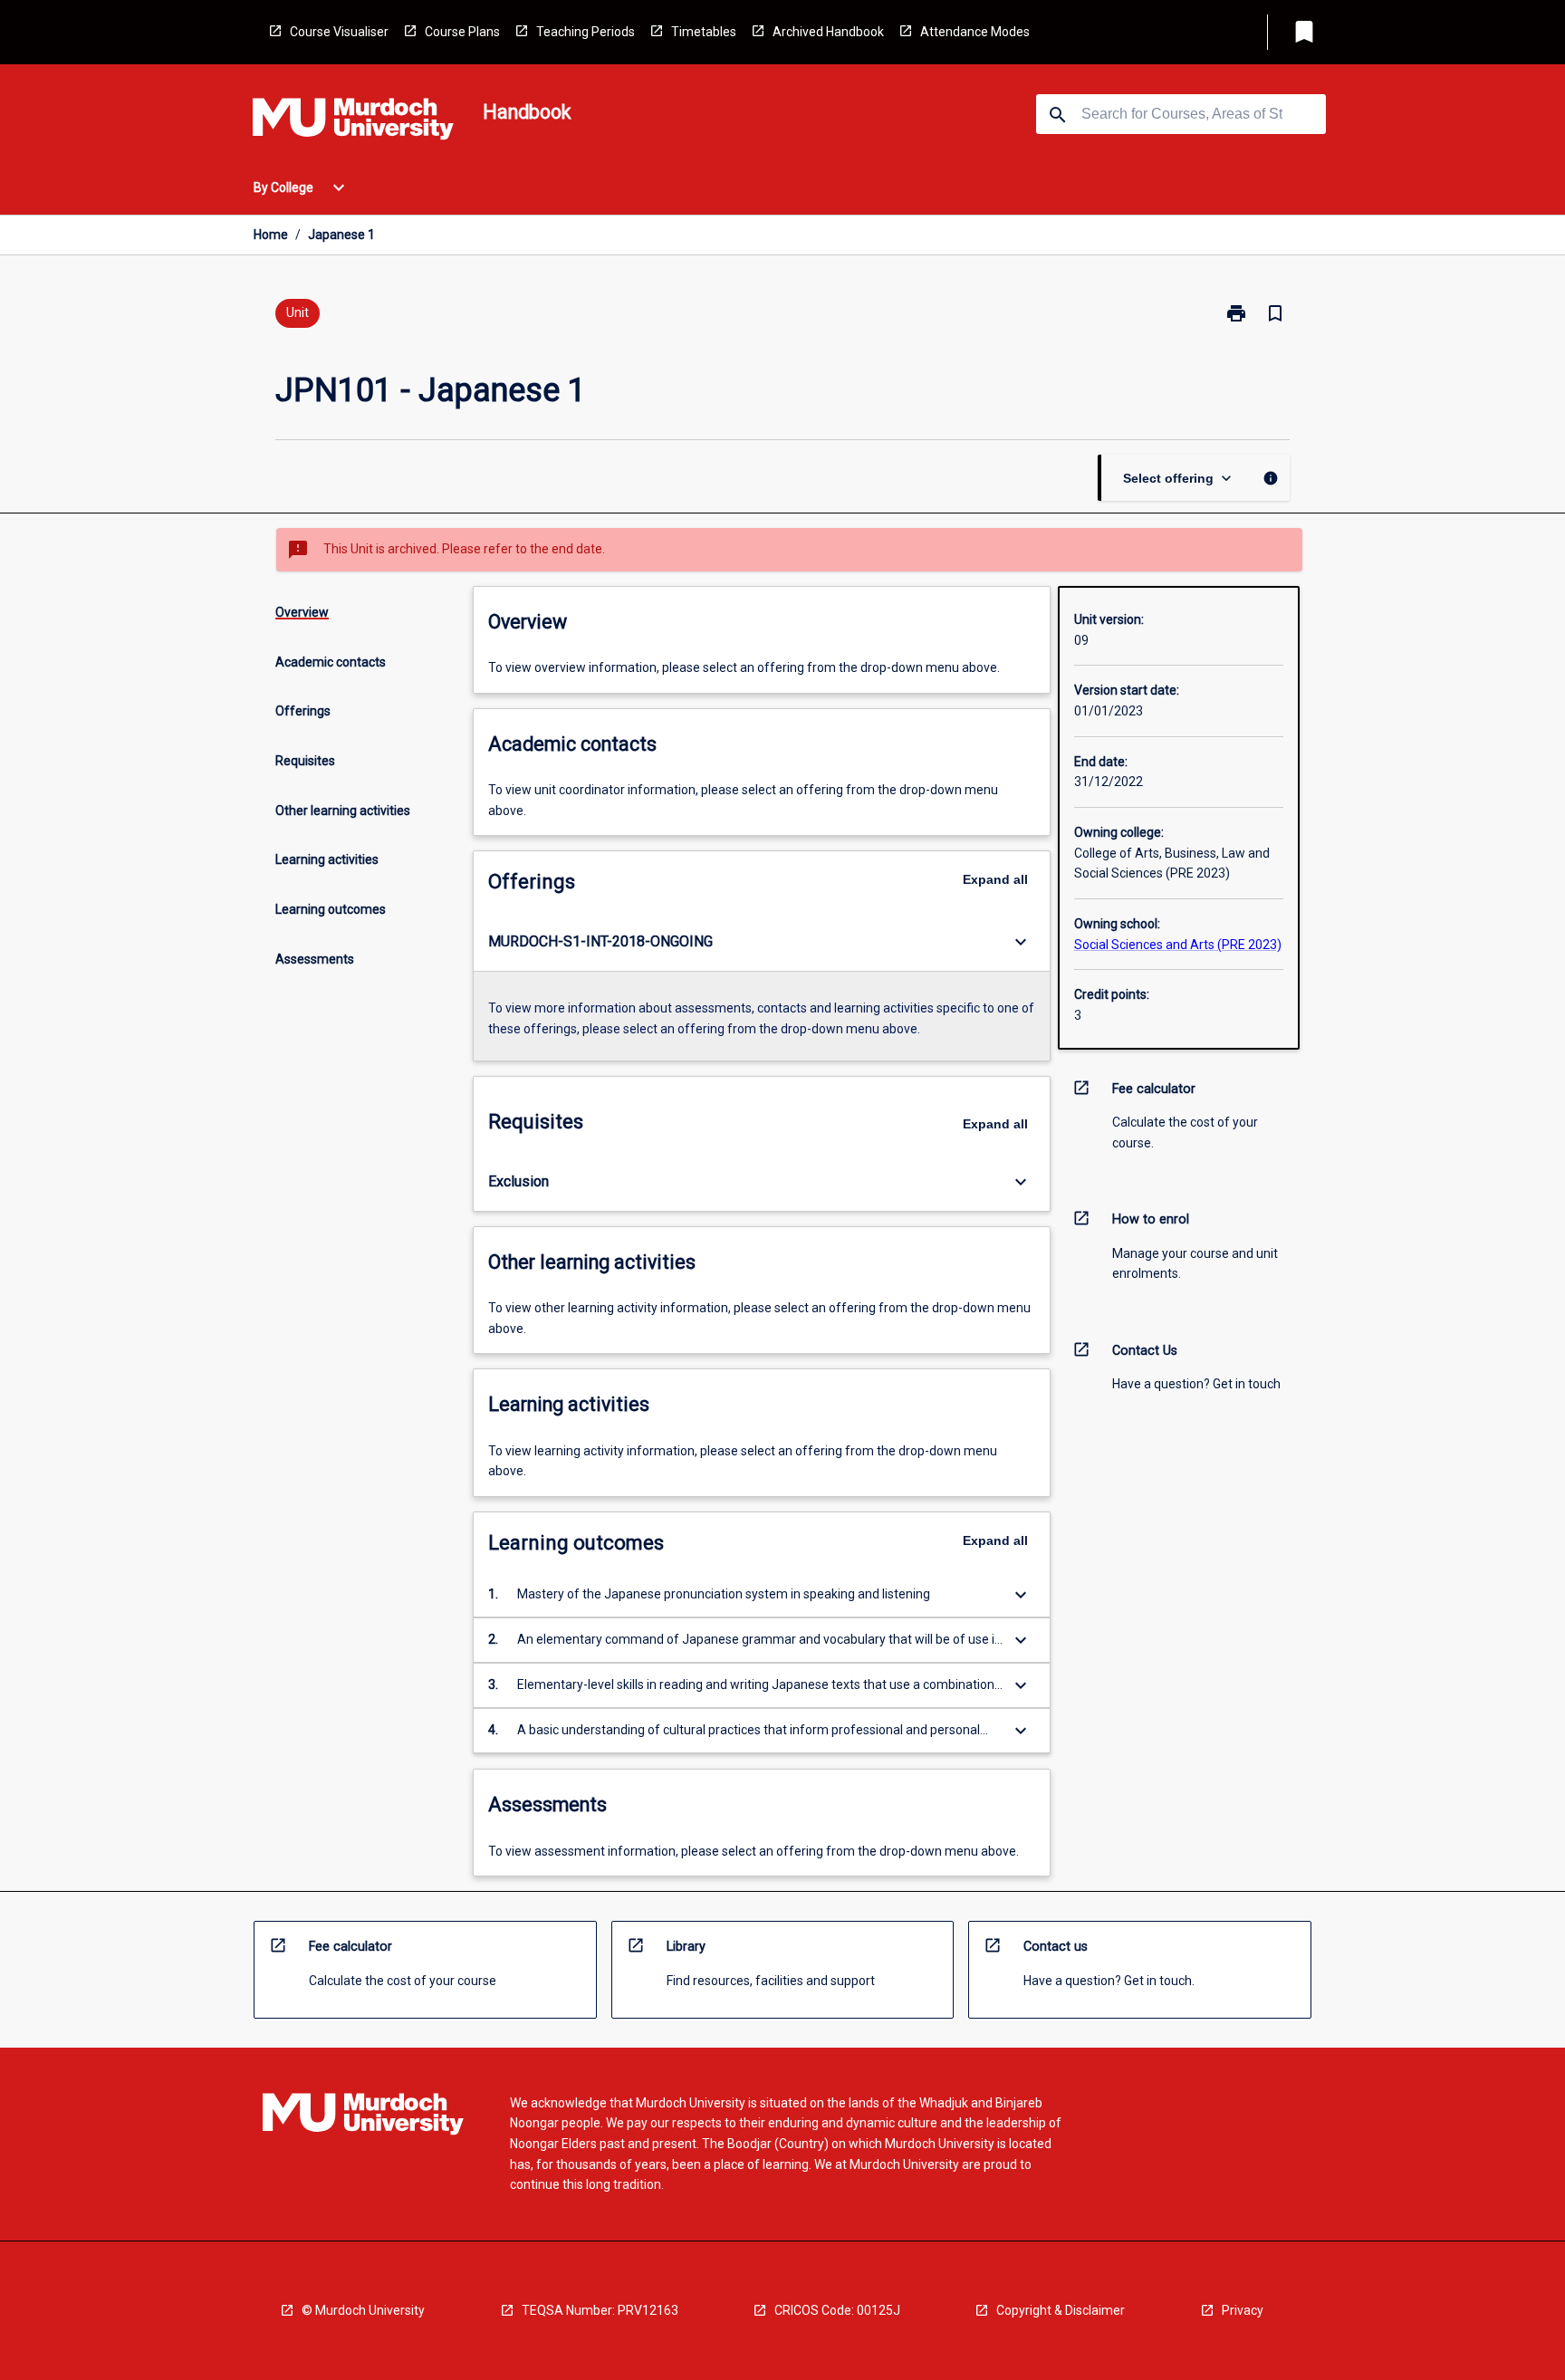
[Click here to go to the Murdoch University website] (353, 122)
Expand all (995, 879)
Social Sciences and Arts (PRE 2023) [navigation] (1178, 945)
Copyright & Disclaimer (1061, 2310)
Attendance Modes (975, 32)
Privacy (1243, 2310)
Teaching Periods (586, 32)
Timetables (704, 32)
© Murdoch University (363, 2310)
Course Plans (462, 32)
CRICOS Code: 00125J (837, 2310)
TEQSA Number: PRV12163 (600, 2310)
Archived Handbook (828, 32)
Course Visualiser (339, 32)
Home (271, 235)
